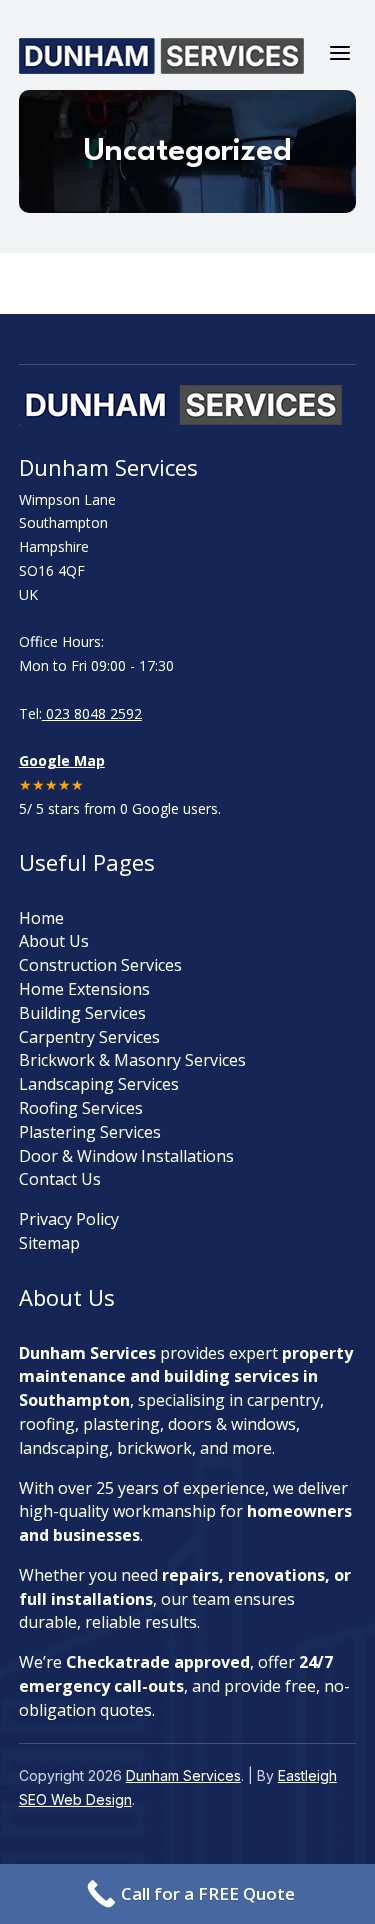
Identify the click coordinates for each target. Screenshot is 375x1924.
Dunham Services (183, 1775)
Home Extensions (84, 989)
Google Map (62, 760)
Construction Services (100, 965)
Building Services (82, 1013)
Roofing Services (81, 1108)
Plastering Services (90, 1132)
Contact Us (60, 1179)
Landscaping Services (99, 1084)
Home (41, 918)
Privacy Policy (69, 1219)
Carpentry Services (89, 1037)
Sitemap (49, 1243)
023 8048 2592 (92, 713)
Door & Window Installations (126, 1156)
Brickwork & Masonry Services (132, 1060)
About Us (54, 941)
